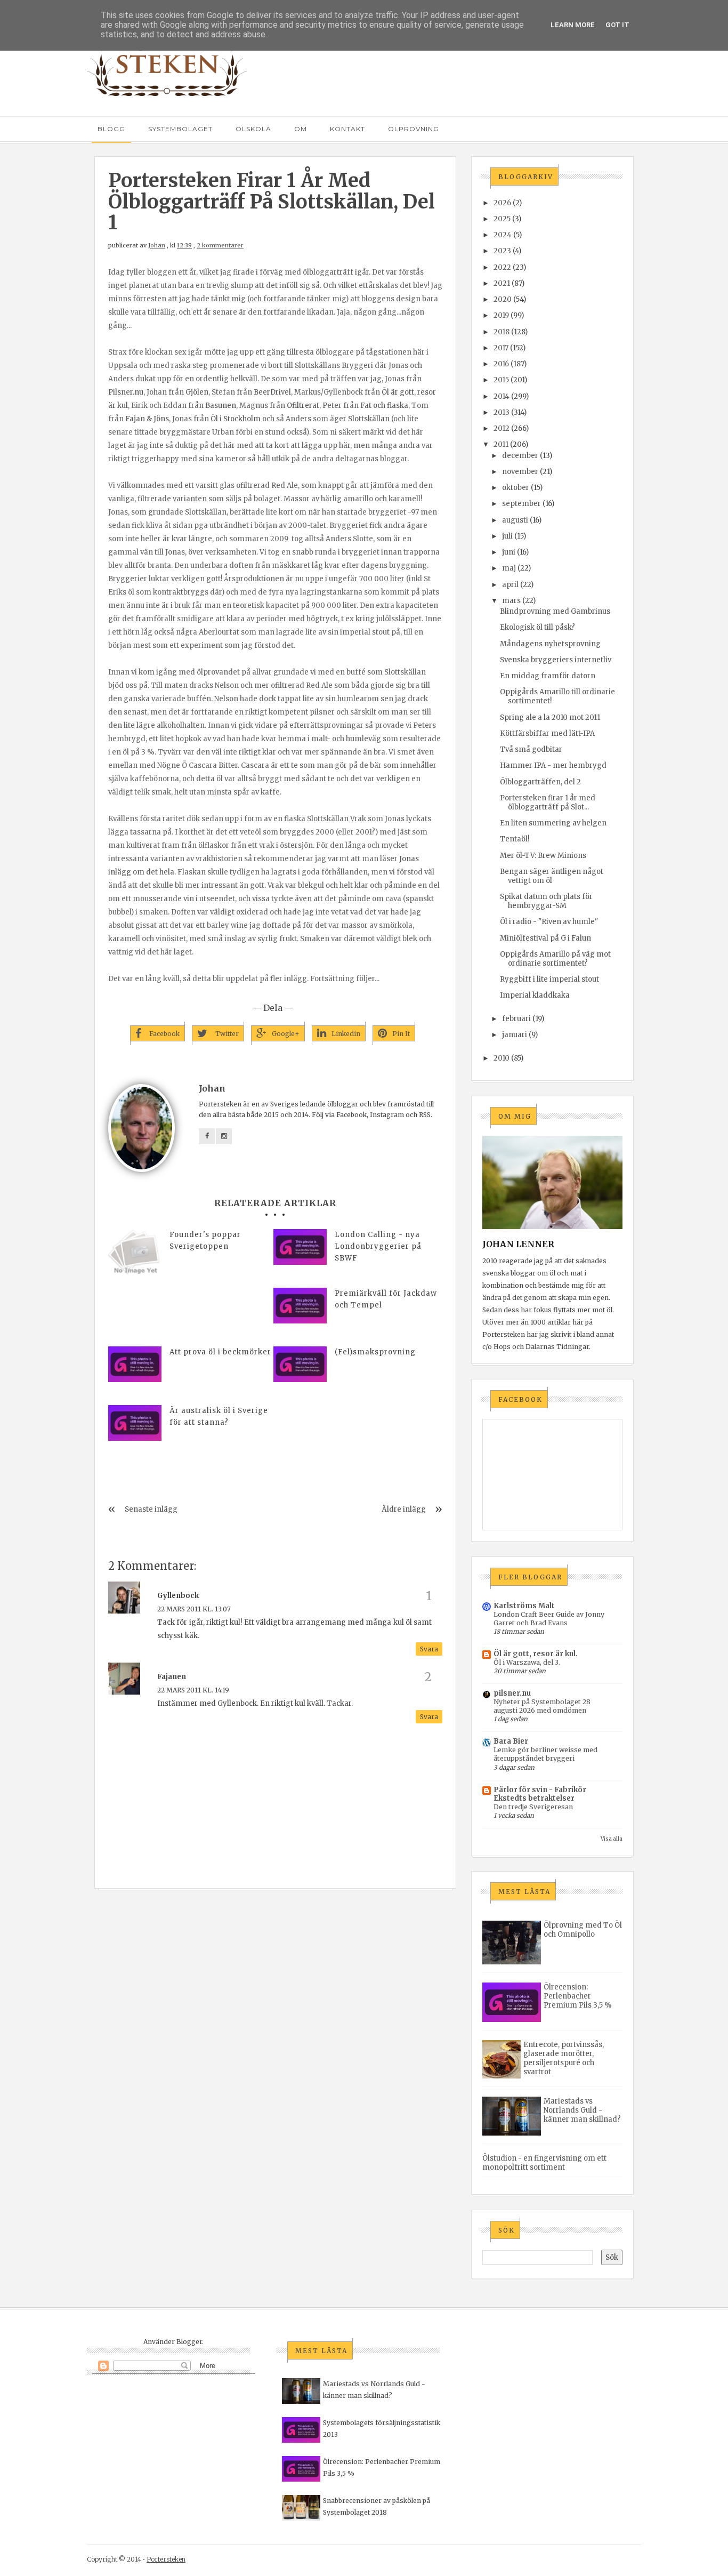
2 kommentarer (220, 245)
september (521, 504)
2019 (501, 315)
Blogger (189, 2342)
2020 (503, 299)
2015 (501, 380)
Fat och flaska (384, 406)
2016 (501, 364)
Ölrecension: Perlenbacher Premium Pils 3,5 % (578, 1996)
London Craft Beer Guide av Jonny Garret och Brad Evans (549, 1619)
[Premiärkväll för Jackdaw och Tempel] (300, 1306)
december (520, 456)
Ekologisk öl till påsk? (537, 627)
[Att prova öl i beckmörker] (135, 1364)
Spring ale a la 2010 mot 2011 (550, 717)
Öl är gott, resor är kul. (536, 1654)
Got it (617, 25)
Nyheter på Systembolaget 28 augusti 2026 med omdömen (542, 1706)
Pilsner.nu (126, 392)
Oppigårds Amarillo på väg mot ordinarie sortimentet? (555, 959)
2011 (501, 444)
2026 (502, 203)
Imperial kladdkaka (535, 995)
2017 (501, 348)
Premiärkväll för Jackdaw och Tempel (386, 1299)
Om (301, 129)
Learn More (573, 25)
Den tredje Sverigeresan (533, 1807)
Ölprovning (414, 129)
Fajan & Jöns (147, 419)
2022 (502, 267)
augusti (515, 520)
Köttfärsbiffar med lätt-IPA (547, 733)
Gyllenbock (178, 1596)
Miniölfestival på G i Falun (545, 938)
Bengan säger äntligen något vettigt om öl (552, 876)
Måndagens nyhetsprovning (550, 644)
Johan (157, 245)
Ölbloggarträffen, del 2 (540, 782)
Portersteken (166, 2559)
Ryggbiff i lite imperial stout (549, 979)
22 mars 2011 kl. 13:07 (194, 1609)
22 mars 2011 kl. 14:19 (193, 1690)
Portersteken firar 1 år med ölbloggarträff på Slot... (548, 803)
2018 (501, 332)
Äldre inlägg (404, 1509)
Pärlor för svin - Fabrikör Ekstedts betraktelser (540, 1794)
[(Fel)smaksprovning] (300, 1364)
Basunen (221, 406)
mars (511, 601)
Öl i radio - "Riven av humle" (549, 922)
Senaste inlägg (151, 1509)
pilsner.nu (512, 1693)
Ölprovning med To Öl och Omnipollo (583, 1930)
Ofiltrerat (303, 406)
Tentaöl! (515, 839)
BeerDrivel (272, 392)
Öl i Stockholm (236, 419)
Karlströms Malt (524, 1606)
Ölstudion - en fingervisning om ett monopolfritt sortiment (544, 2163)
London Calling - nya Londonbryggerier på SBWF (378, 1246)
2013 (501, 412)
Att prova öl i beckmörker (220, 1352)
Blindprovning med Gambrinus (555, 611)
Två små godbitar (531, 749)
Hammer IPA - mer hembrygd (553, 765)
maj (509, 568)
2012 (501, 428)
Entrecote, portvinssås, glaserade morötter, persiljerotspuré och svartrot (564, 2058)
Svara (429, 1649)
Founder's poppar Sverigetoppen (205, 1241)
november (520, 472)
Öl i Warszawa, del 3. (527, 1662)
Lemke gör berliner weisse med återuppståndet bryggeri (545, 1754)
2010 (501, 1058)
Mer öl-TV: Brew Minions (543, 856)
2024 (503, 235)
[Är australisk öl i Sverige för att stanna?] (135, 1423)
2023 (502, 251)
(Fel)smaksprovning (375, 1352)
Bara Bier (511, 1741)
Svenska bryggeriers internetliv (556, 660)
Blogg (111, 129)
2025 (502, 219)
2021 (502, 283)
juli (507, 536)
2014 (501, 396)
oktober (516, 488)
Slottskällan (369, 419)
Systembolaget (180, 129)
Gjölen (197, 392)
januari (515, 1035)
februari (516, 1019)
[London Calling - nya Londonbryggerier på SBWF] (300, 1247)
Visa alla (612, 1839)
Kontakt (347, 129)
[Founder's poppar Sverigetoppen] (135, 1256)
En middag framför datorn (548, 676)
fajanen (172, 1677)
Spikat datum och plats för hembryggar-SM (546, 901)
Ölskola (253, 129)
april (510, 585)
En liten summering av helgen (553, 823)
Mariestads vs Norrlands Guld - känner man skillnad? (582, 2110)
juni (509, 552)
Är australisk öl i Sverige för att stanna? (219, 1417)
